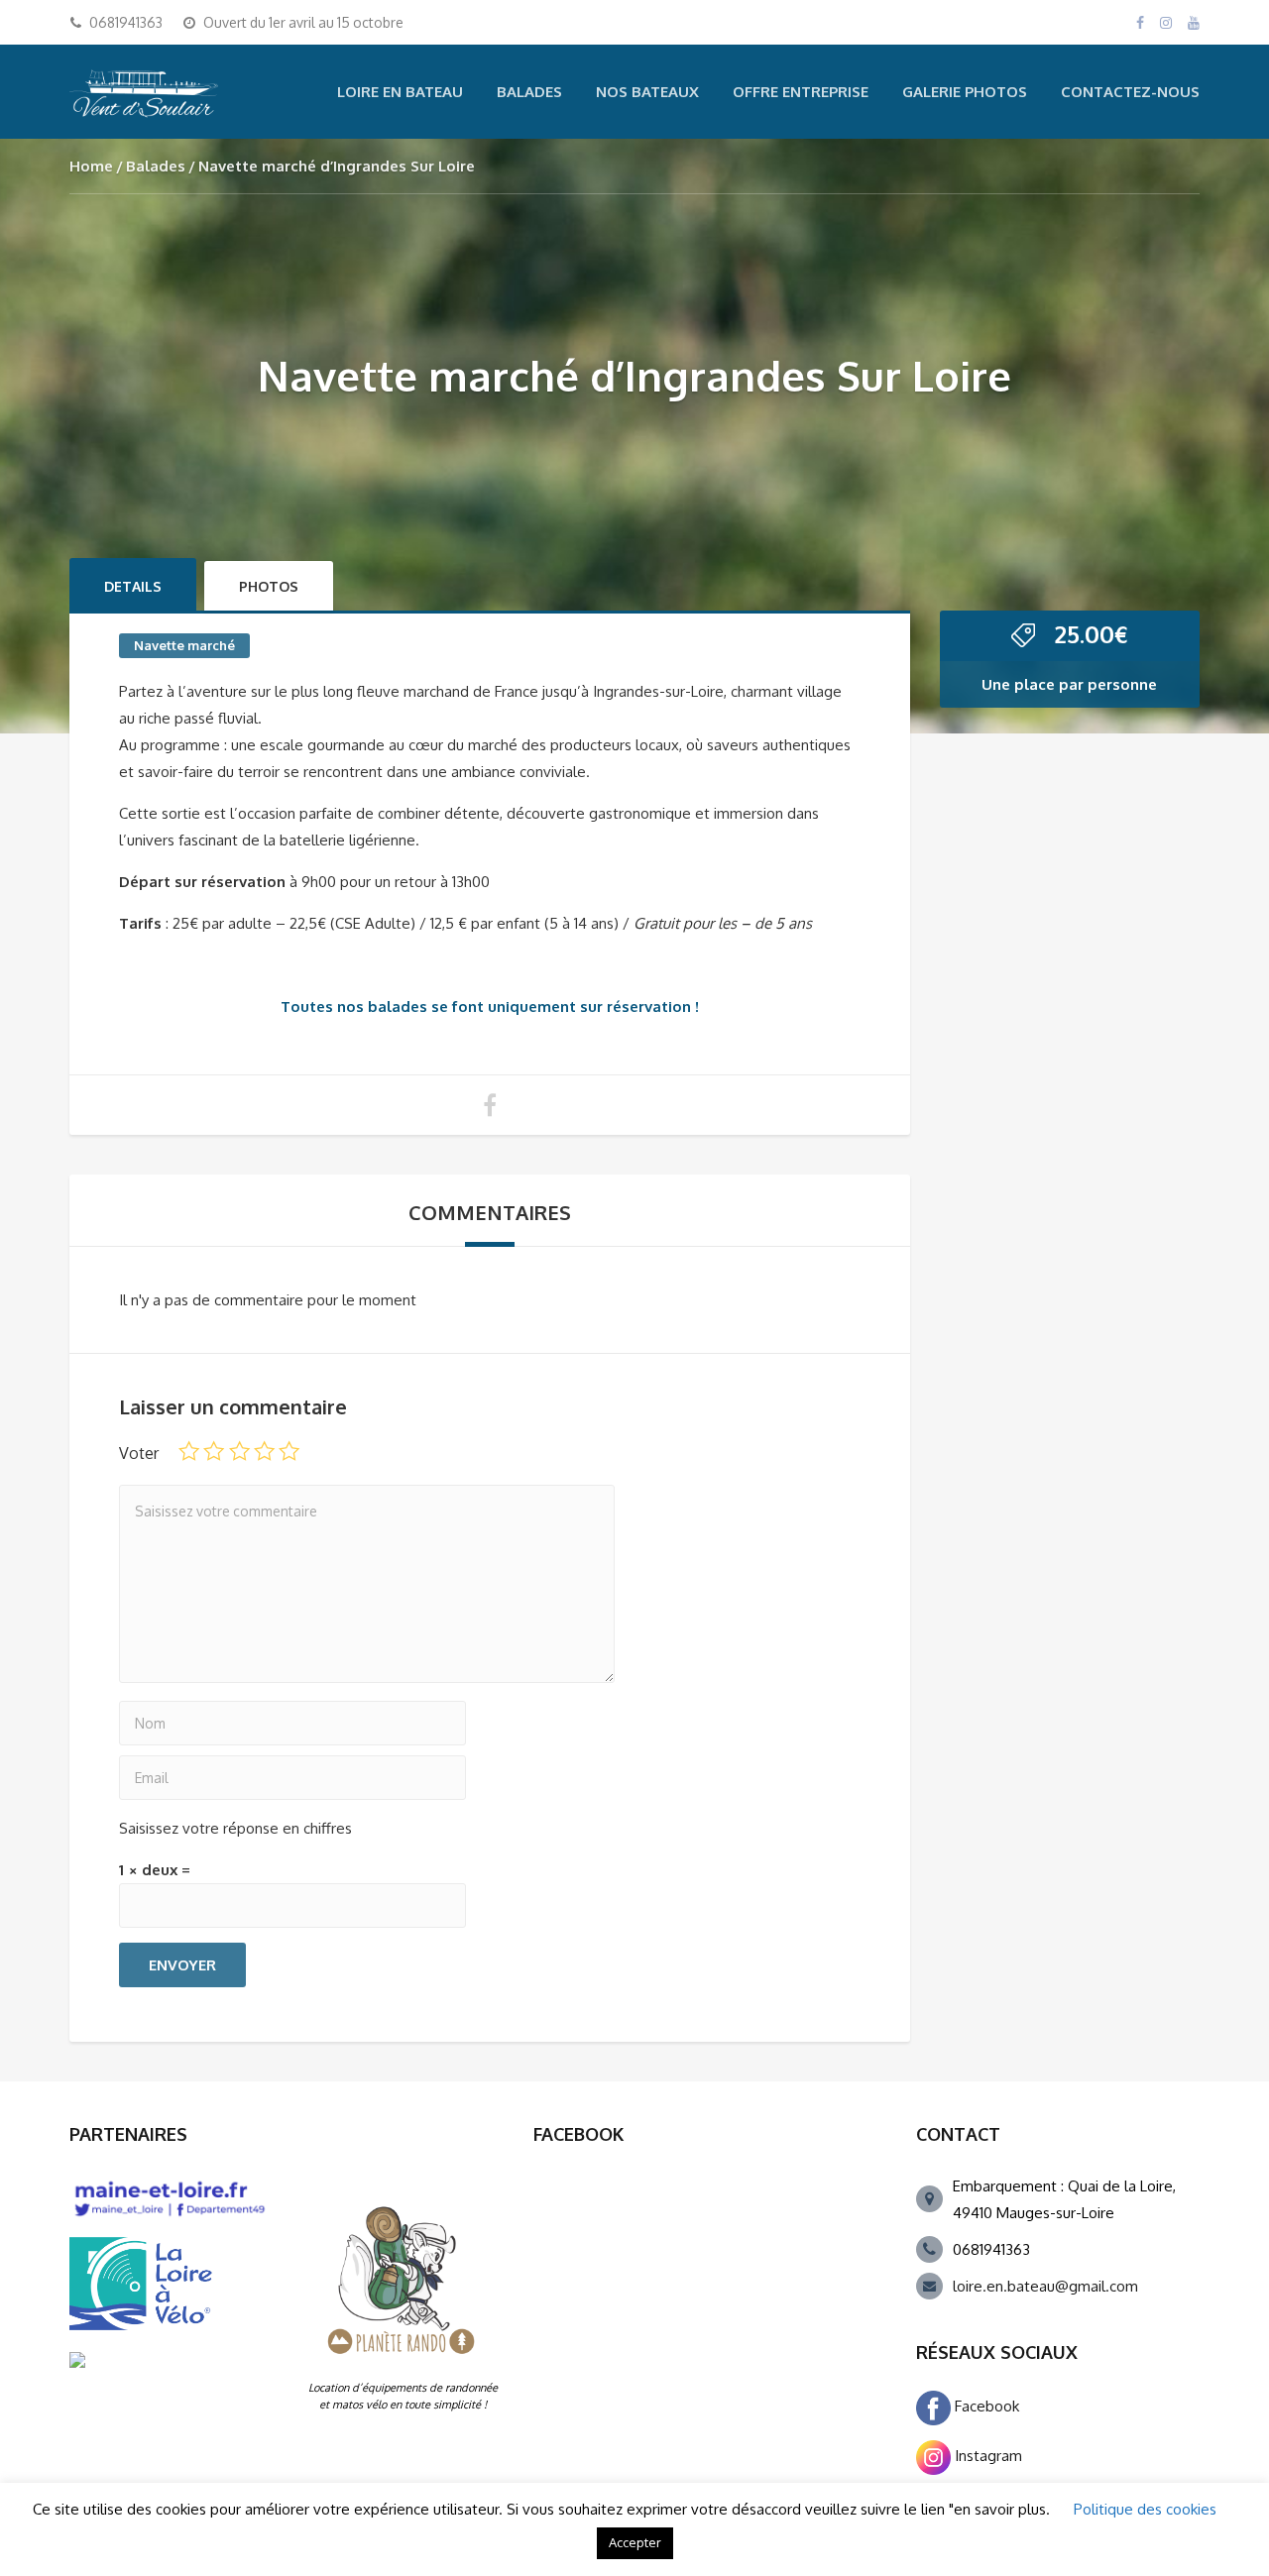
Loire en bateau (400, 92)
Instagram (986, 2456)
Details (133, 586)
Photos (269, 586)
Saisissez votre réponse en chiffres (235, 1828)
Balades (529, 92)
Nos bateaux (647, 92)
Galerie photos (965, 92)
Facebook (985, 2406)
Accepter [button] (635, 2542)
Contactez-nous (1130, 92)
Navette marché (184, 645)
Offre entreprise (801, 92)
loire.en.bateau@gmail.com (1045, 2286)
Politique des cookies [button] (1145, 2509)
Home (91, 166)
